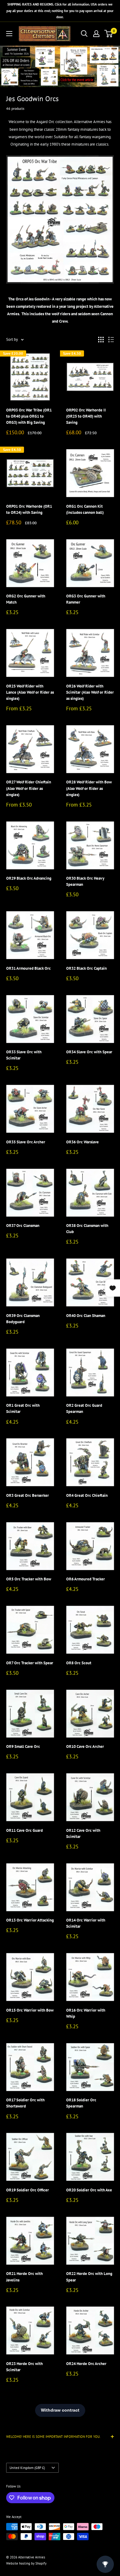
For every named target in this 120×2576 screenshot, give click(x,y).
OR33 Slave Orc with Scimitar (24, 1055)
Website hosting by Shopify (26, 2563)
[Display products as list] (111, 340)
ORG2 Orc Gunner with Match (26, 599)
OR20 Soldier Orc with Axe (89, 2190)
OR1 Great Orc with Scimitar (23, 1408)
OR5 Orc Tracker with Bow (29, 1579)
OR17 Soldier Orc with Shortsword (25, 2103)
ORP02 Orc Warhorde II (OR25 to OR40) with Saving (86, 416)
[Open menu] (9, 34)
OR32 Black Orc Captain (86, 968)
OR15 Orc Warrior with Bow (30, 2010)
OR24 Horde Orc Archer (86, 2364)
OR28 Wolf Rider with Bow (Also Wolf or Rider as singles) (89, 788)
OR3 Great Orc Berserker (28, 1495)
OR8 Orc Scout (79, 1663)
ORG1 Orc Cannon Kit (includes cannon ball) (85, 509)
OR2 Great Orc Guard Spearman (84, 1408)
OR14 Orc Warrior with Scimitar (86, 1923)
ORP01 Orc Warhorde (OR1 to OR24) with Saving (29, 509)
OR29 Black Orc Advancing (29, 878)
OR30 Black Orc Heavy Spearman (85, 881)
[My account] (96, 34)
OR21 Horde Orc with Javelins (24, 2277)
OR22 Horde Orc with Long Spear (89, 2277)
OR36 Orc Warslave (82, 1142)
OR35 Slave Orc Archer (26, 1142)
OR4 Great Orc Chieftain (87, 1495)
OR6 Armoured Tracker (86, 1579)
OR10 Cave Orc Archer (85, 1746)
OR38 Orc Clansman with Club (87, 1229)
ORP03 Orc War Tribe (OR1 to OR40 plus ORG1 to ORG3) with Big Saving (29, 416)
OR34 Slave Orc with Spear (89, 1052)
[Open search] (84, 34)
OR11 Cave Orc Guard (24, 1830)
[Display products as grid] (101, 340)
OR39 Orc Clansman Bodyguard (23, 1319)
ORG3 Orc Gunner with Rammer (86, 599)
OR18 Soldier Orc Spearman (81, 2103)
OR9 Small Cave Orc (23, 1746)
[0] (109, 34)
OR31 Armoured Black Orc (28, 968)
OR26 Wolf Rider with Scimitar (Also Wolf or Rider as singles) (90, 692)
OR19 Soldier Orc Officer (28, 2190)
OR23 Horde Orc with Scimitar (24, 2367)
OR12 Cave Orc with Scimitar (83, 1833)
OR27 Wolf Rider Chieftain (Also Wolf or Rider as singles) (29, 788)
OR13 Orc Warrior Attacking (30, 1920)
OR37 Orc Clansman (23, 1226)
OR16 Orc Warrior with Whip (86, 2013)
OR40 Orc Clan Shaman (86, 1316)
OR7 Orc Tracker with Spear (30, 1663)
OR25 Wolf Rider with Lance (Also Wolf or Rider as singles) (30, 692)
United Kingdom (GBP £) (27, 2468)
